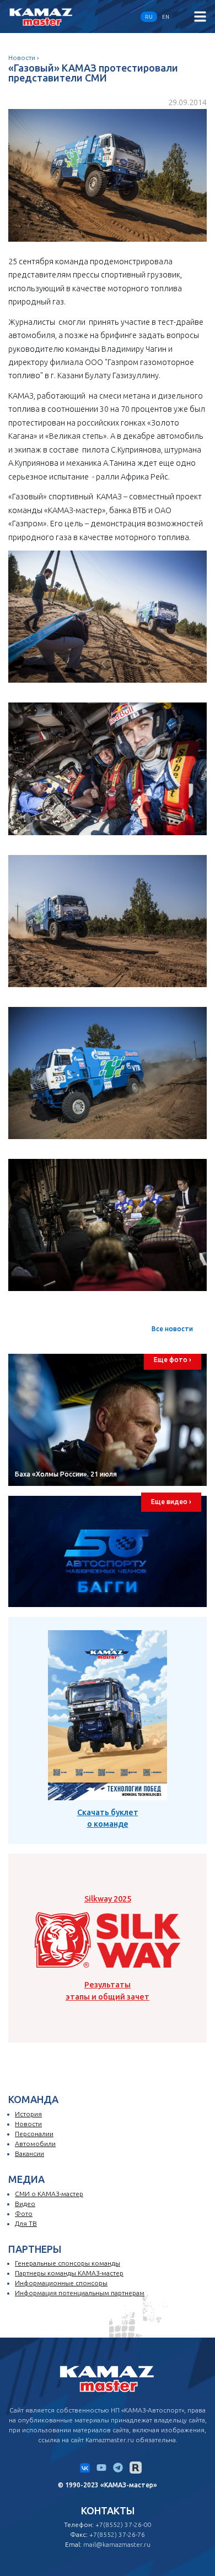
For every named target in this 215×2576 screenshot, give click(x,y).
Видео (25, 2204)
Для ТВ (26, 2223)
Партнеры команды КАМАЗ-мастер (69, 2273)
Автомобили (35, 2144)
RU (149, 17)
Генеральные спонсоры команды (68, 2263)
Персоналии (34, 2134)
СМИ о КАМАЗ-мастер (49, 2194)
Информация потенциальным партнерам (80, 2293)
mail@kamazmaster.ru (117, 2544)
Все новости (172, 1329)
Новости (22, 58)
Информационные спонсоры (61, 2283)
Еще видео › (171, 1502)
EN (166, 17)
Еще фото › (173, 1360)
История (28, 2114)
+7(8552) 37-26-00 (123, 2525)
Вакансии (29, 2153)
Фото (24, 2213)
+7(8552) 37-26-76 (117, 2534)
